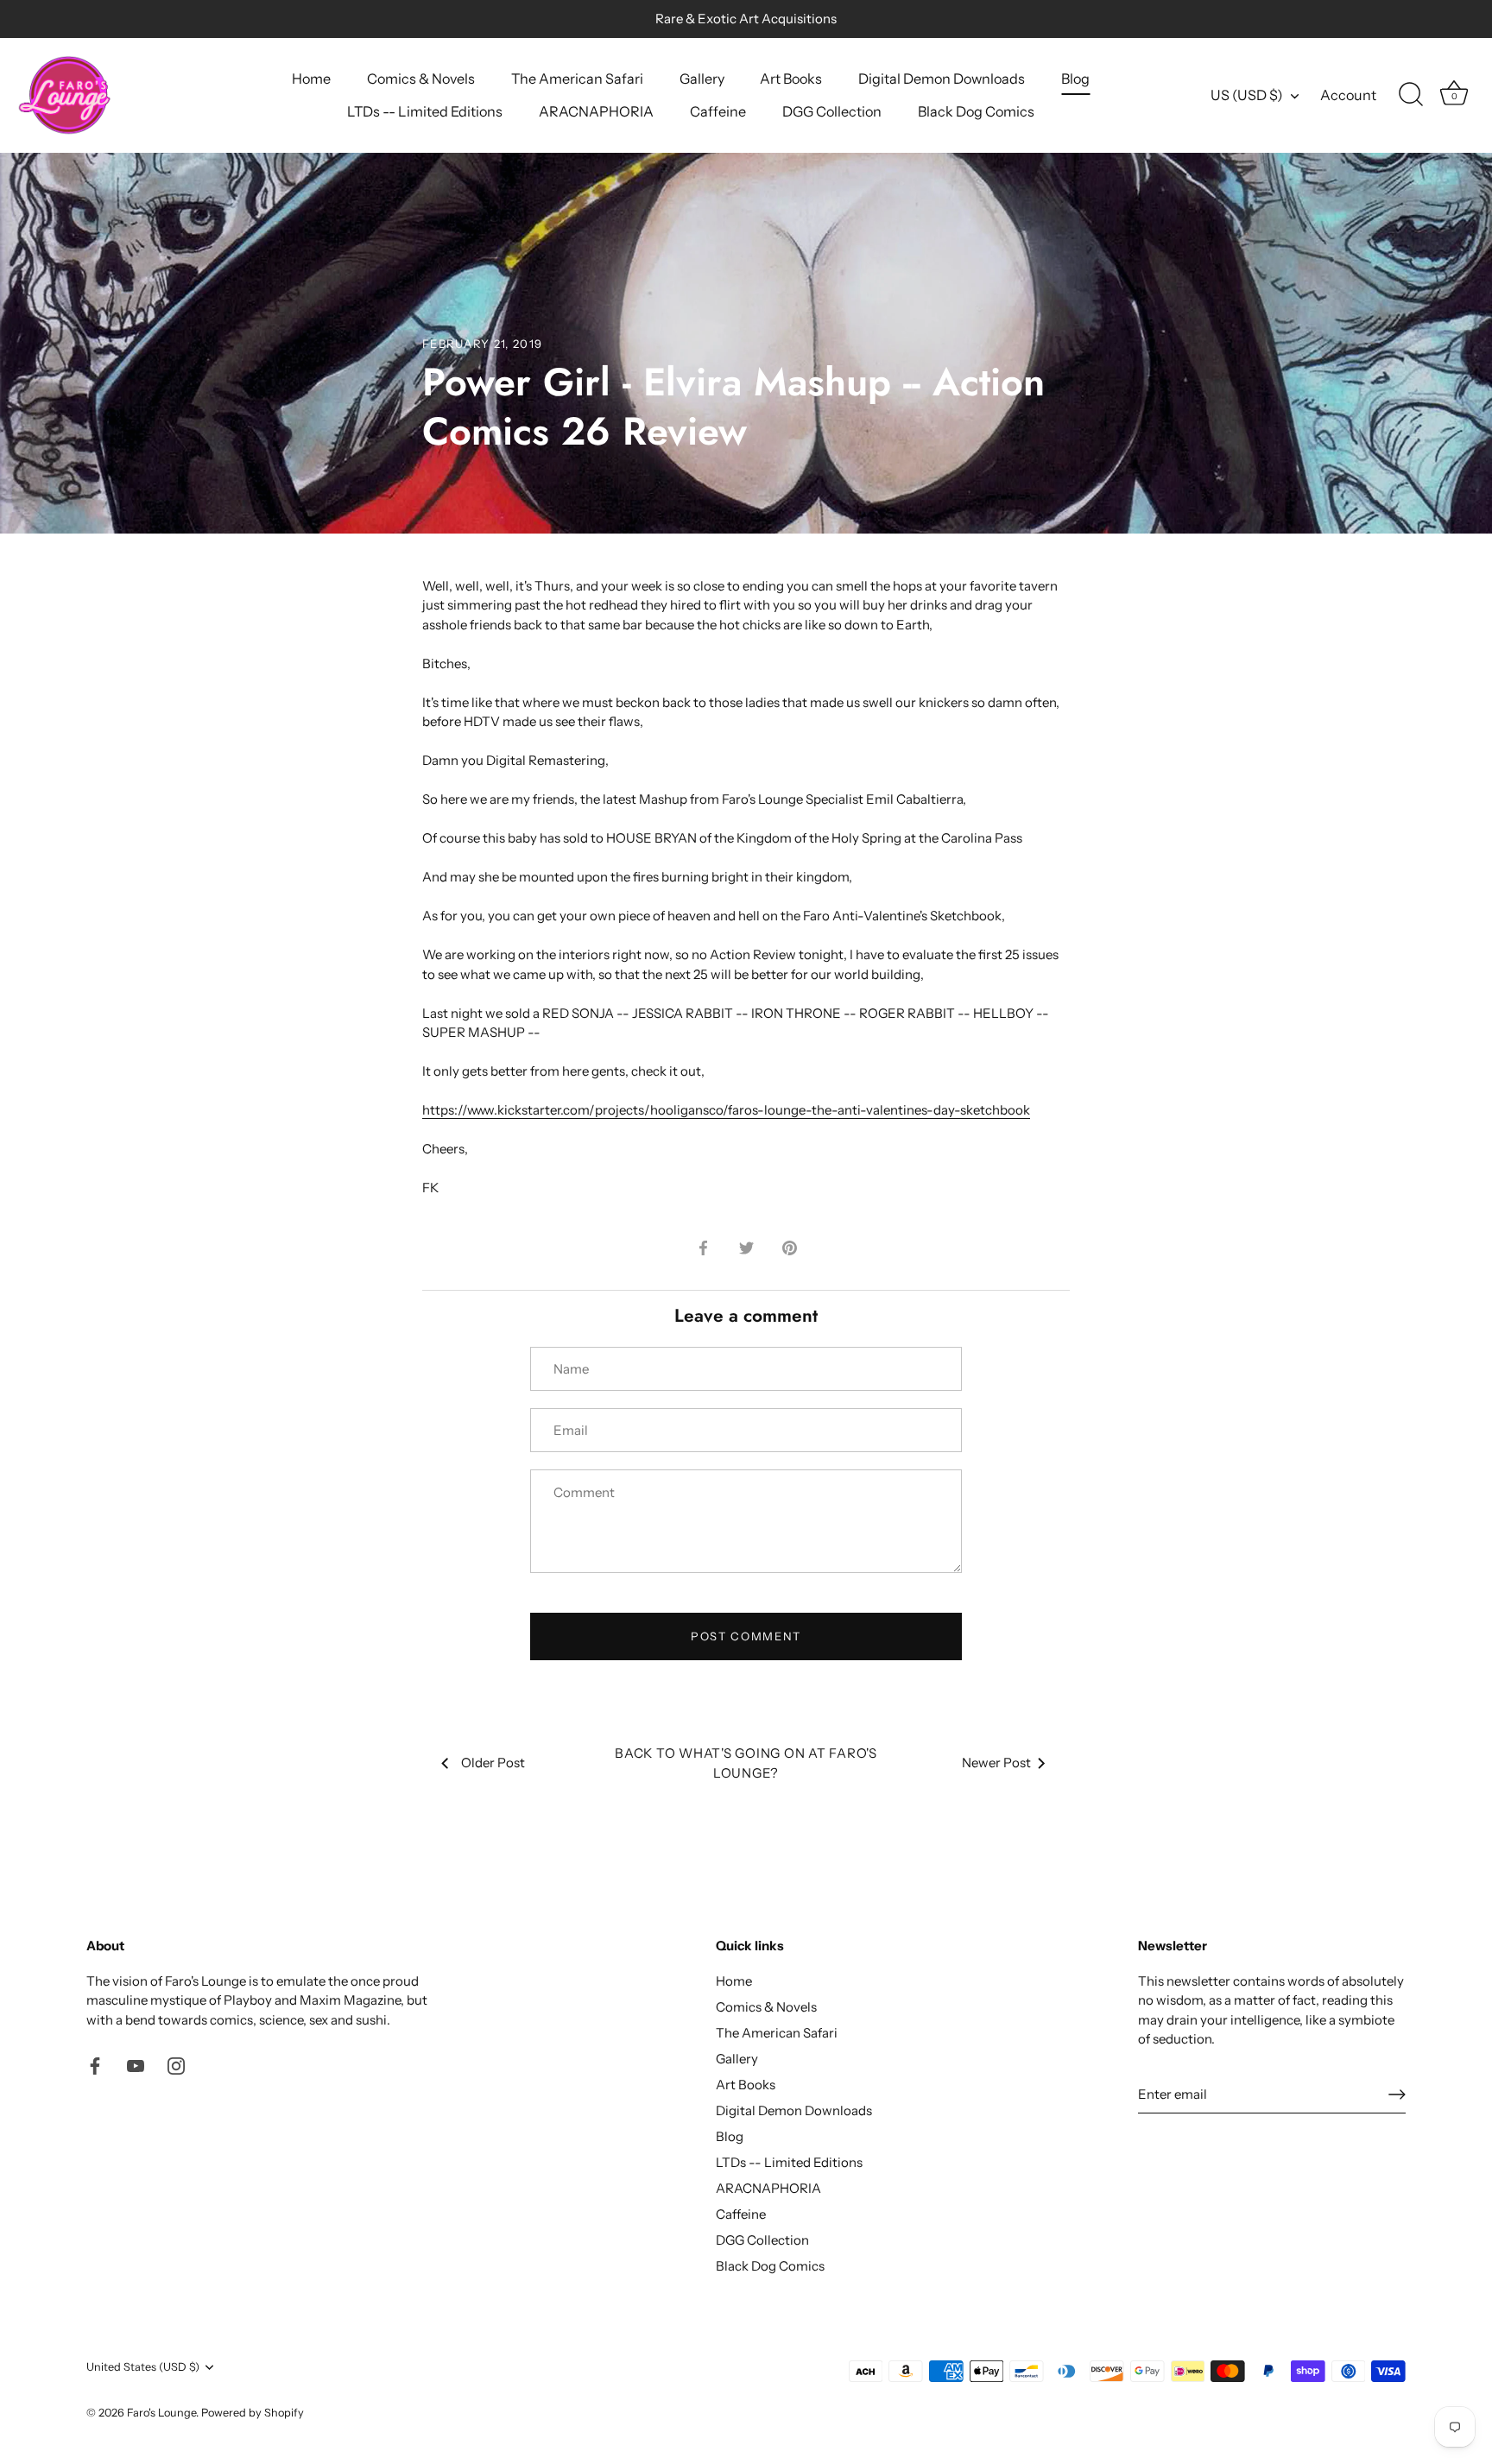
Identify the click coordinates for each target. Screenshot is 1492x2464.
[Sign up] (1397, 2094)
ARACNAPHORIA (596, 111)
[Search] (1411, 95)
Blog (1075, 79)
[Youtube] (136, 2065)
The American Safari (577, 79)
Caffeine (718, 111)
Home (311, 79)
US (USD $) (1247, 95)
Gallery (702, 79)
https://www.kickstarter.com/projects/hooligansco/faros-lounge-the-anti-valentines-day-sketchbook (726, 1110)
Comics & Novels (421, 79)
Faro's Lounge (161, 2413)
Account (1348, 95)
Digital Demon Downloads (942, 79)
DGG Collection (832, 111)
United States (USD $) (143, 2367)
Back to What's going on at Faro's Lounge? (746, 1763)
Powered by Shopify (253, 2413)
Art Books (791, 79)
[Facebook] (95, 2065)
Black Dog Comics (976, 111)
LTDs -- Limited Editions (425, 111)
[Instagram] (176, 2065)
